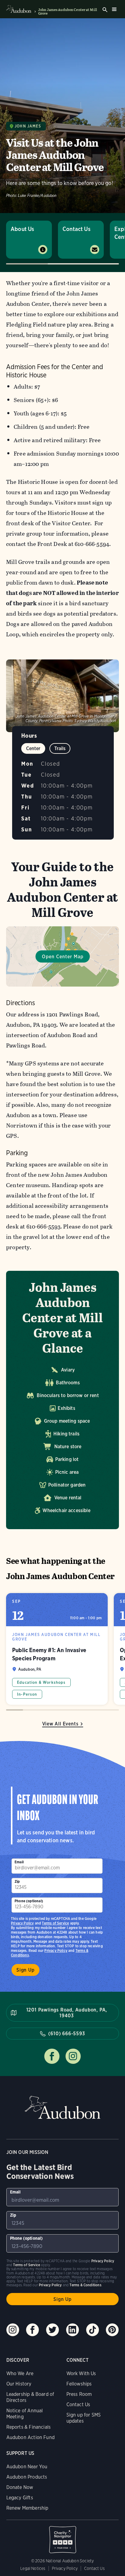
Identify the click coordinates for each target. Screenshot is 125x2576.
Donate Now (20, 2487)
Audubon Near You (27, 2467)
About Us (22, 229)
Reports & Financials (29, 2427)
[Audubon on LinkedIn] (73, 2330)
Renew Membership (27, 2508)
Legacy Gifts (20, 2498)
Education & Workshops (41, 1682)
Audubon (62, 2108)
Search (105, 10)
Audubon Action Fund (30, 2437)
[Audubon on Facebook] (32, 2330)
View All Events (60, 1724)
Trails (60, 748)
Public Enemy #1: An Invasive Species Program (57, 1649)
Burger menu (114, 9)
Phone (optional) (29, 1901)
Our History (19, 2384)
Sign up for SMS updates (84, 2418)
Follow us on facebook (52, 2056)
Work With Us (81, 2373)
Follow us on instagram (73, 2056)
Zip (17, 1881)
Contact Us (76, 229)
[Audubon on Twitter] (52, 2330)
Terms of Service (55, 1923)
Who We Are (20, 2373)
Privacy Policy (56, 1950)
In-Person (27, 1694)
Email (19, 1862)
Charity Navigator (63, 2536)
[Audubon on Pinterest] (112, 2330)
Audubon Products (27, 2477)
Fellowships (79, 2384)
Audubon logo (19, 9)
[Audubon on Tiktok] (93, 2330)
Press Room (79, 2394)
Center (33, 748)
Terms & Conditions (85, 2285)
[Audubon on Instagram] (13, 2330)
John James (28, 126)
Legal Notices (33, 2568)
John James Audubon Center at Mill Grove (68, 12)
